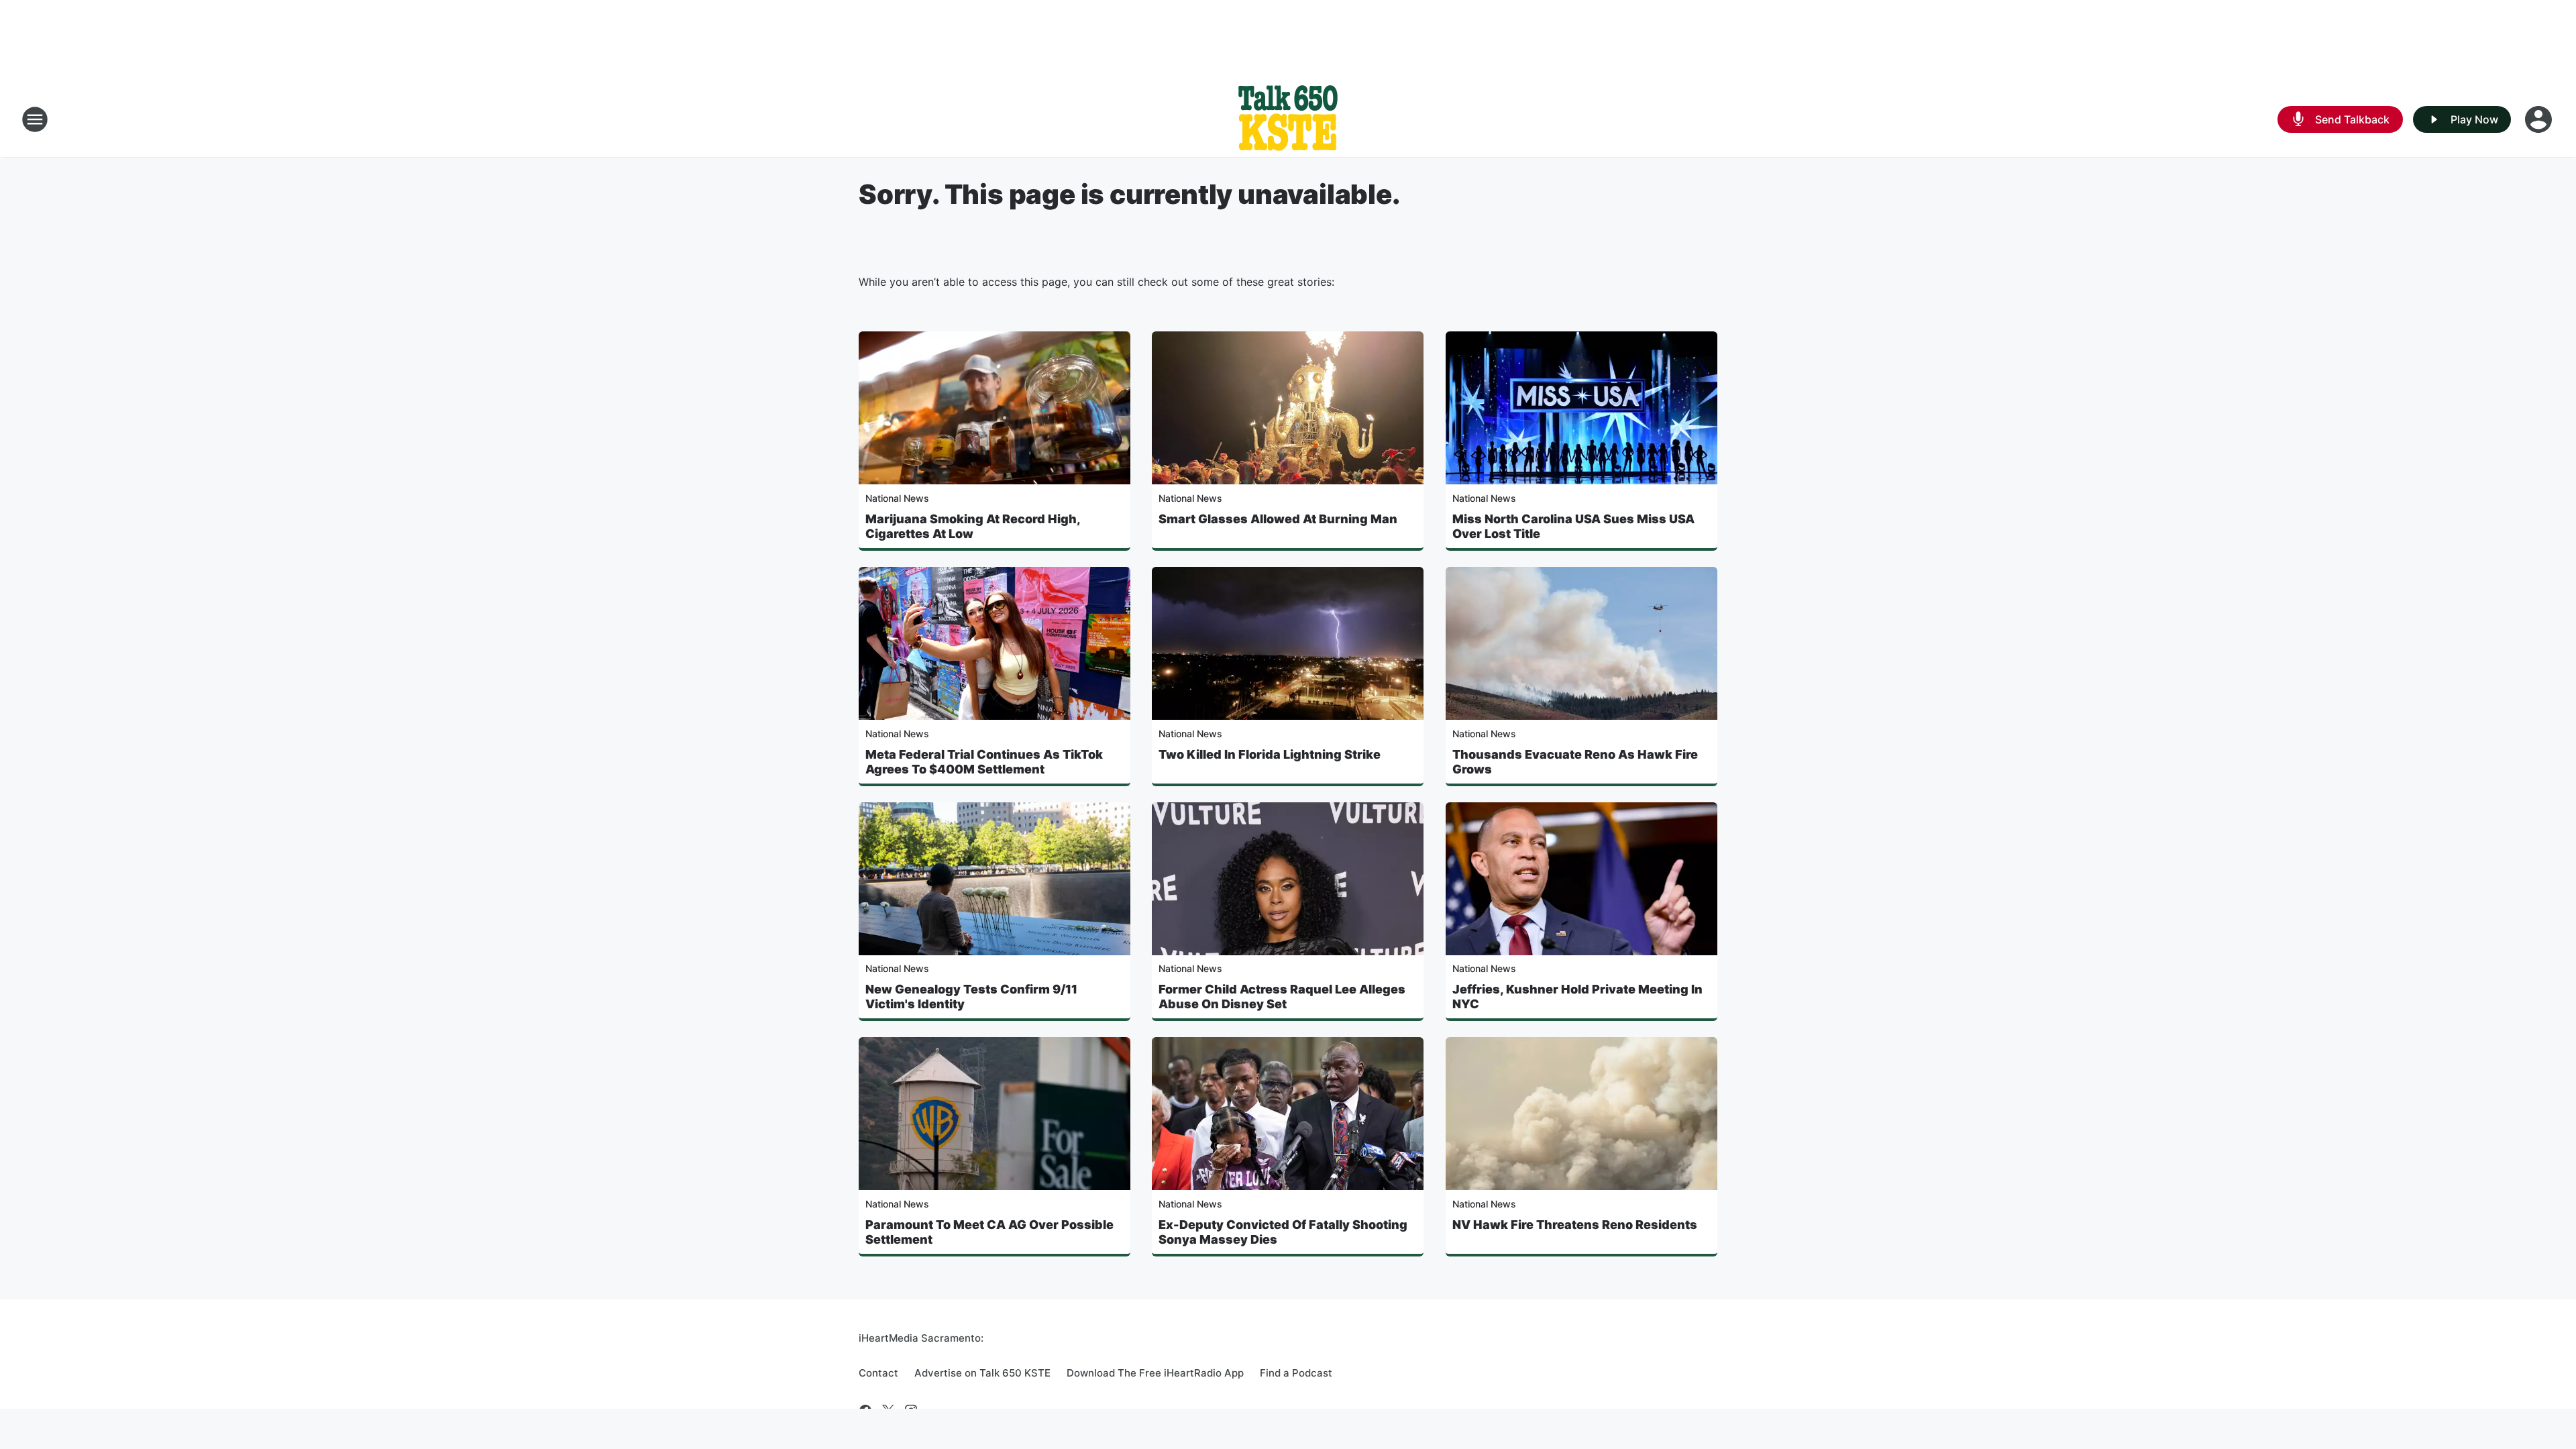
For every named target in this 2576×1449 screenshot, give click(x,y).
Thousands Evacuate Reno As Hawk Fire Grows (1575, 762)
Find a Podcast (1296, 1373)
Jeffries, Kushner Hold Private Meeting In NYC (1577, 997)
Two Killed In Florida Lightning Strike (1270, 754)
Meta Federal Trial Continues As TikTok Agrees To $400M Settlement (984, 762)
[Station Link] (1288, 119)
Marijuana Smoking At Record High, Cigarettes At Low (973, 526)
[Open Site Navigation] (35, 119)
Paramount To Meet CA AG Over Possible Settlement (989, 1232)
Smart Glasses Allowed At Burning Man (1278, 519)
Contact (878, 1373)
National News (897, 498)
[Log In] (2540, 119)
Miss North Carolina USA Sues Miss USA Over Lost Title (1573, 526)
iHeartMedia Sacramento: (921, 1338)
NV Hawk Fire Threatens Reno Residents (1575, 1225)
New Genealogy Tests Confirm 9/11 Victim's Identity (971, 997)
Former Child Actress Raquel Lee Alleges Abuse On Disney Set (1282, 997)
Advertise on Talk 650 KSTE (982, 1373)
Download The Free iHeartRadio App (1155, 1373)
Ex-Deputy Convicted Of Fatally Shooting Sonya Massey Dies (1283, 1232)
